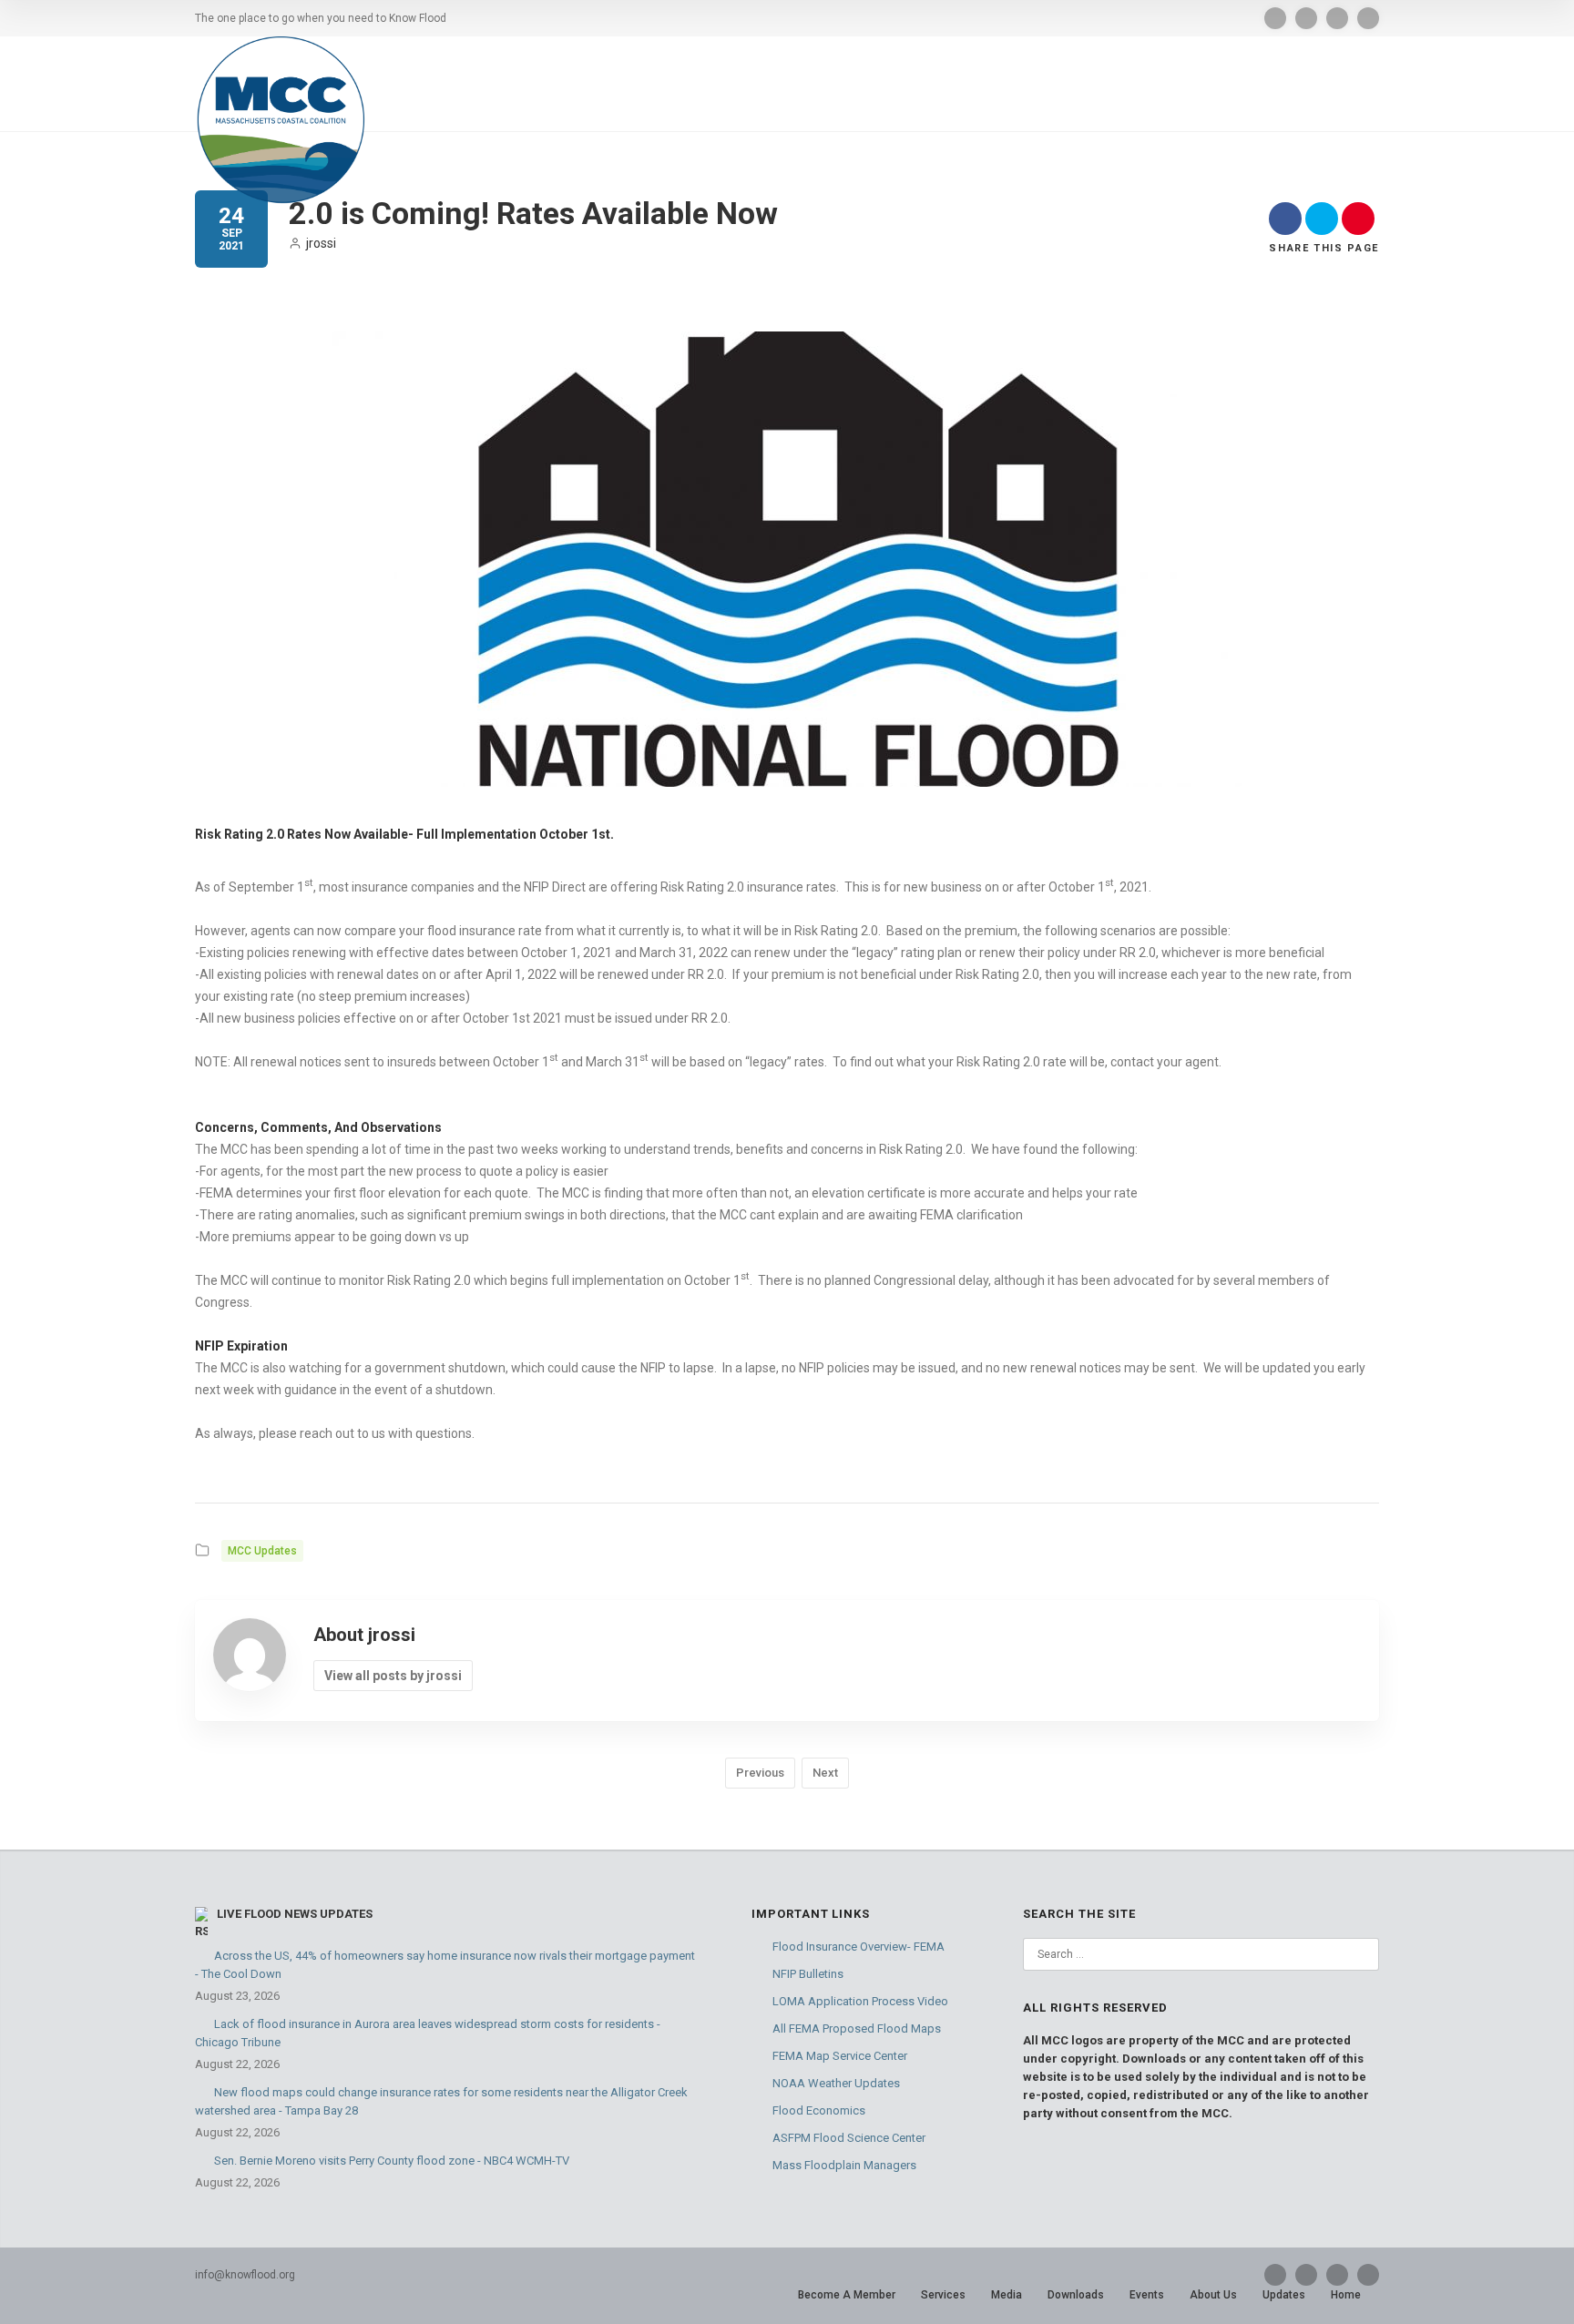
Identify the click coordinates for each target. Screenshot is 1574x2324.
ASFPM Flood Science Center (849, 2138)
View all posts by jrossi (393, 1676)
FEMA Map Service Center (840, 2056)
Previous (760, 1773)
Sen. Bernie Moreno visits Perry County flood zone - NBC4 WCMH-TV (392, 2161)
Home (1346, 2295)
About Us (1213, 2295)
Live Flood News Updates (295, 1914)
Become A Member (847, 2295)
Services (943, 2295)
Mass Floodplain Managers (844, 2165)
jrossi (321, 243)
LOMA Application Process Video (860, 2001)
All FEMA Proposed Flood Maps (857, 2028)
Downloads (1076, 2295)
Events (1147, 2295)
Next (825, 1773)
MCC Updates (262, 1551)
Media (1007, 2295)
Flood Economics (819, 2110)
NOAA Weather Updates (836, 2083)
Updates (1284, 2295)
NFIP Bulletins (808, 1974)
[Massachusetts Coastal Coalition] (281, 120)
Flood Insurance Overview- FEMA (859, 1947)
